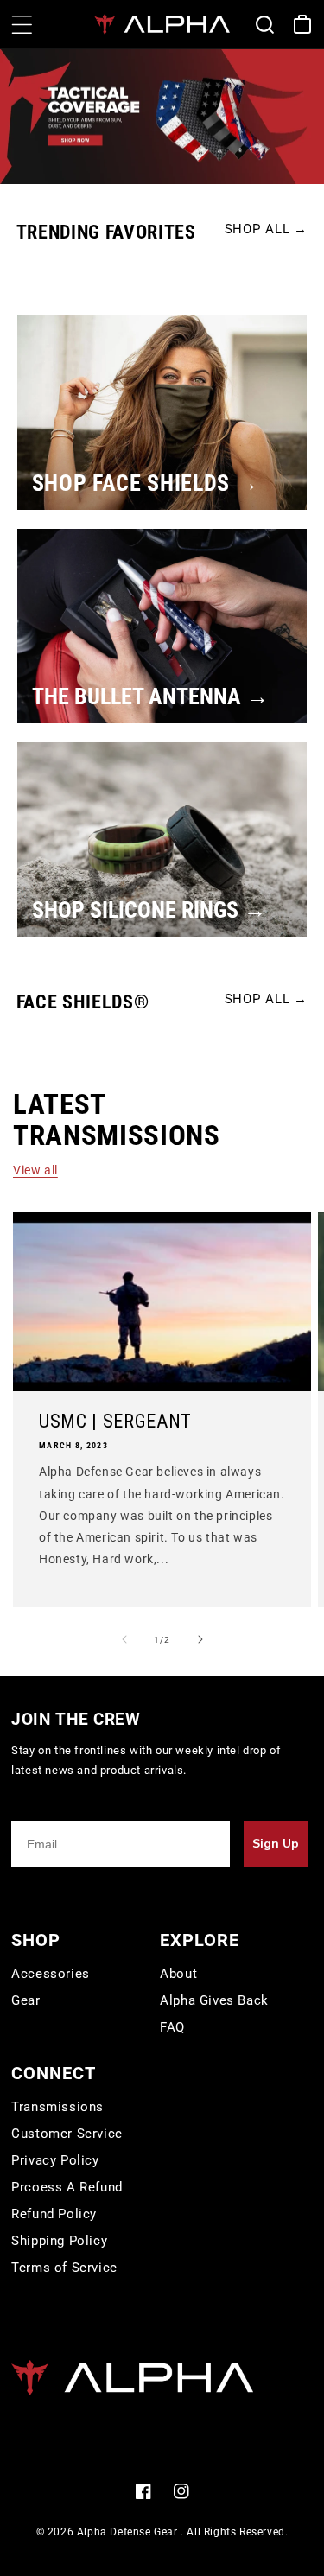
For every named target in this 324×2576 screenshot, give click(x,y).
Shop (36, 1940)
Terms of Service (64, 2268)
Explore (200, 1940)
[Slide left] (124, 1639)
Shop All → (267, 229)
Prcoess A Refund (67, 2187)
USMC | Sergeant (115, 1422)
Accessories (51, 1974)
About (178, 1974)
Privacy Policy (55, 2160)
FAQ (172, 2027)
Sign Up (276, 1844)
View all (35, 1170)
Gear (25, 2000)
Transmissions (57, 2107)
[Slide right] (200, 1639)
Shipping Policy (59, 2241)
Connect (54, 2073)
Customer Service (67, 2134)
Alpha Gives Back (214, 2000)
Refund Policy (54, 2214)
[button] (22, 24)
